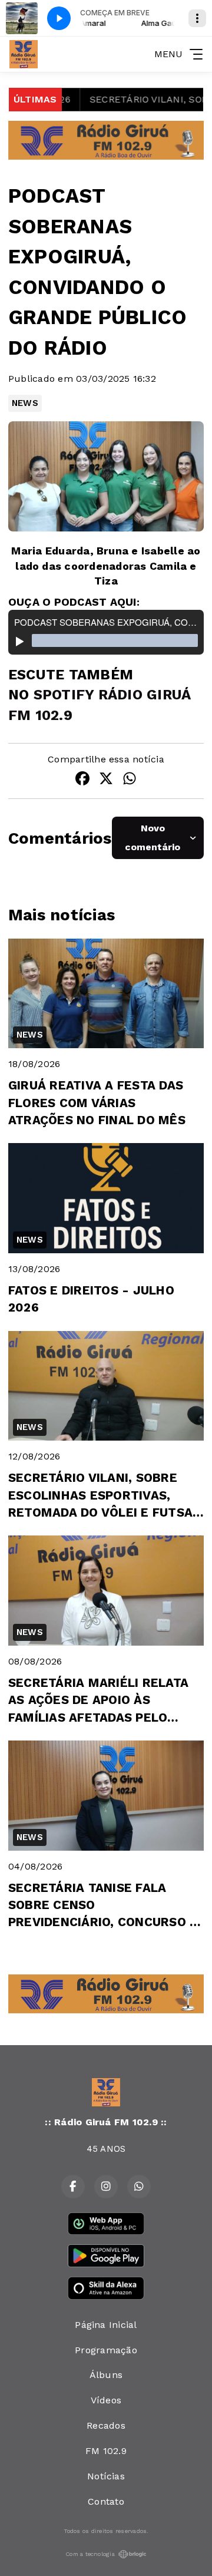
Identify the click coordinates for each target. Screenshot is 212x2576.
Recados (106, 2425)
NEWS (25, 403)
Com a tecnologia (90, 2554)
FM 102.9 (106, 2451)
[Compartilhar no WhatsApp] (130, 780)
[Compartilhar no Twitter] (106, 780)
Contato (106, 2501)
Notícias (106, 2476)
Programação (106, 2350)
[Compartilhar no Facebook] (82, 780)
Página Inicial (106, 2325)
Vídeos (106, 2400)
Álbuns (106, 2375)
